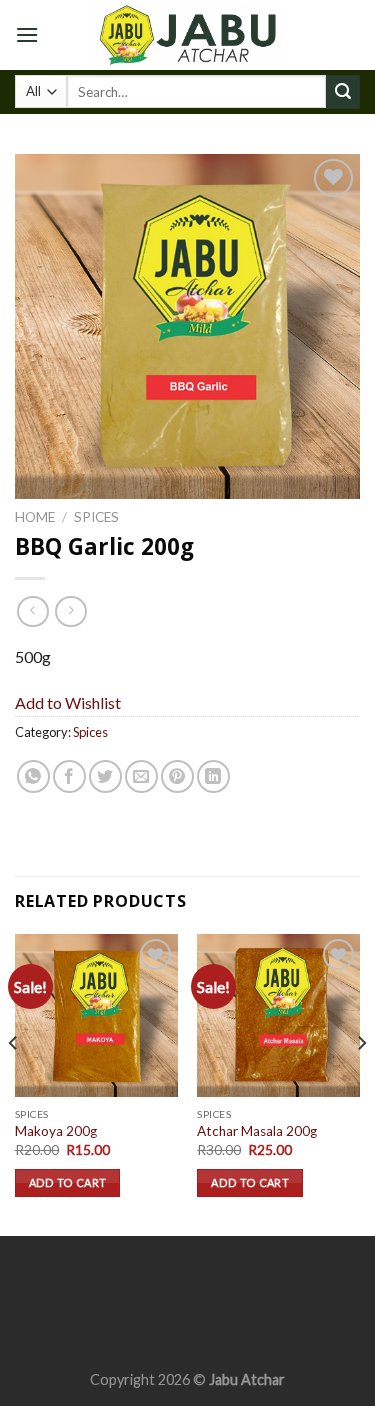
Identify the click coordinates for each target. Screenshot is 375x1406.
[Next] (361, 1082)
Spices (96, 517)
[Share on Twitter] (105, 776)
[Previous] (14, 1082)
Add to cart (68, 1182)
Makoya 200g (56, 1131)
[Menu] (27, 34)
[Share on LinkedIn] (213, 776)
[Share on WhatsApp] (33, 776)
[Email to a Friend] (141, 776)
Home (35, 517)
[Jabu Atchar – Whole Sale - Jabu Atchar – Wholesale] (188, 35)
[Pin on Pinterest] (177, 776)
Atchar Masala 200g (257, 1131)
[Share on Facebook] (69, 776)
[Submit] (343, 92)
